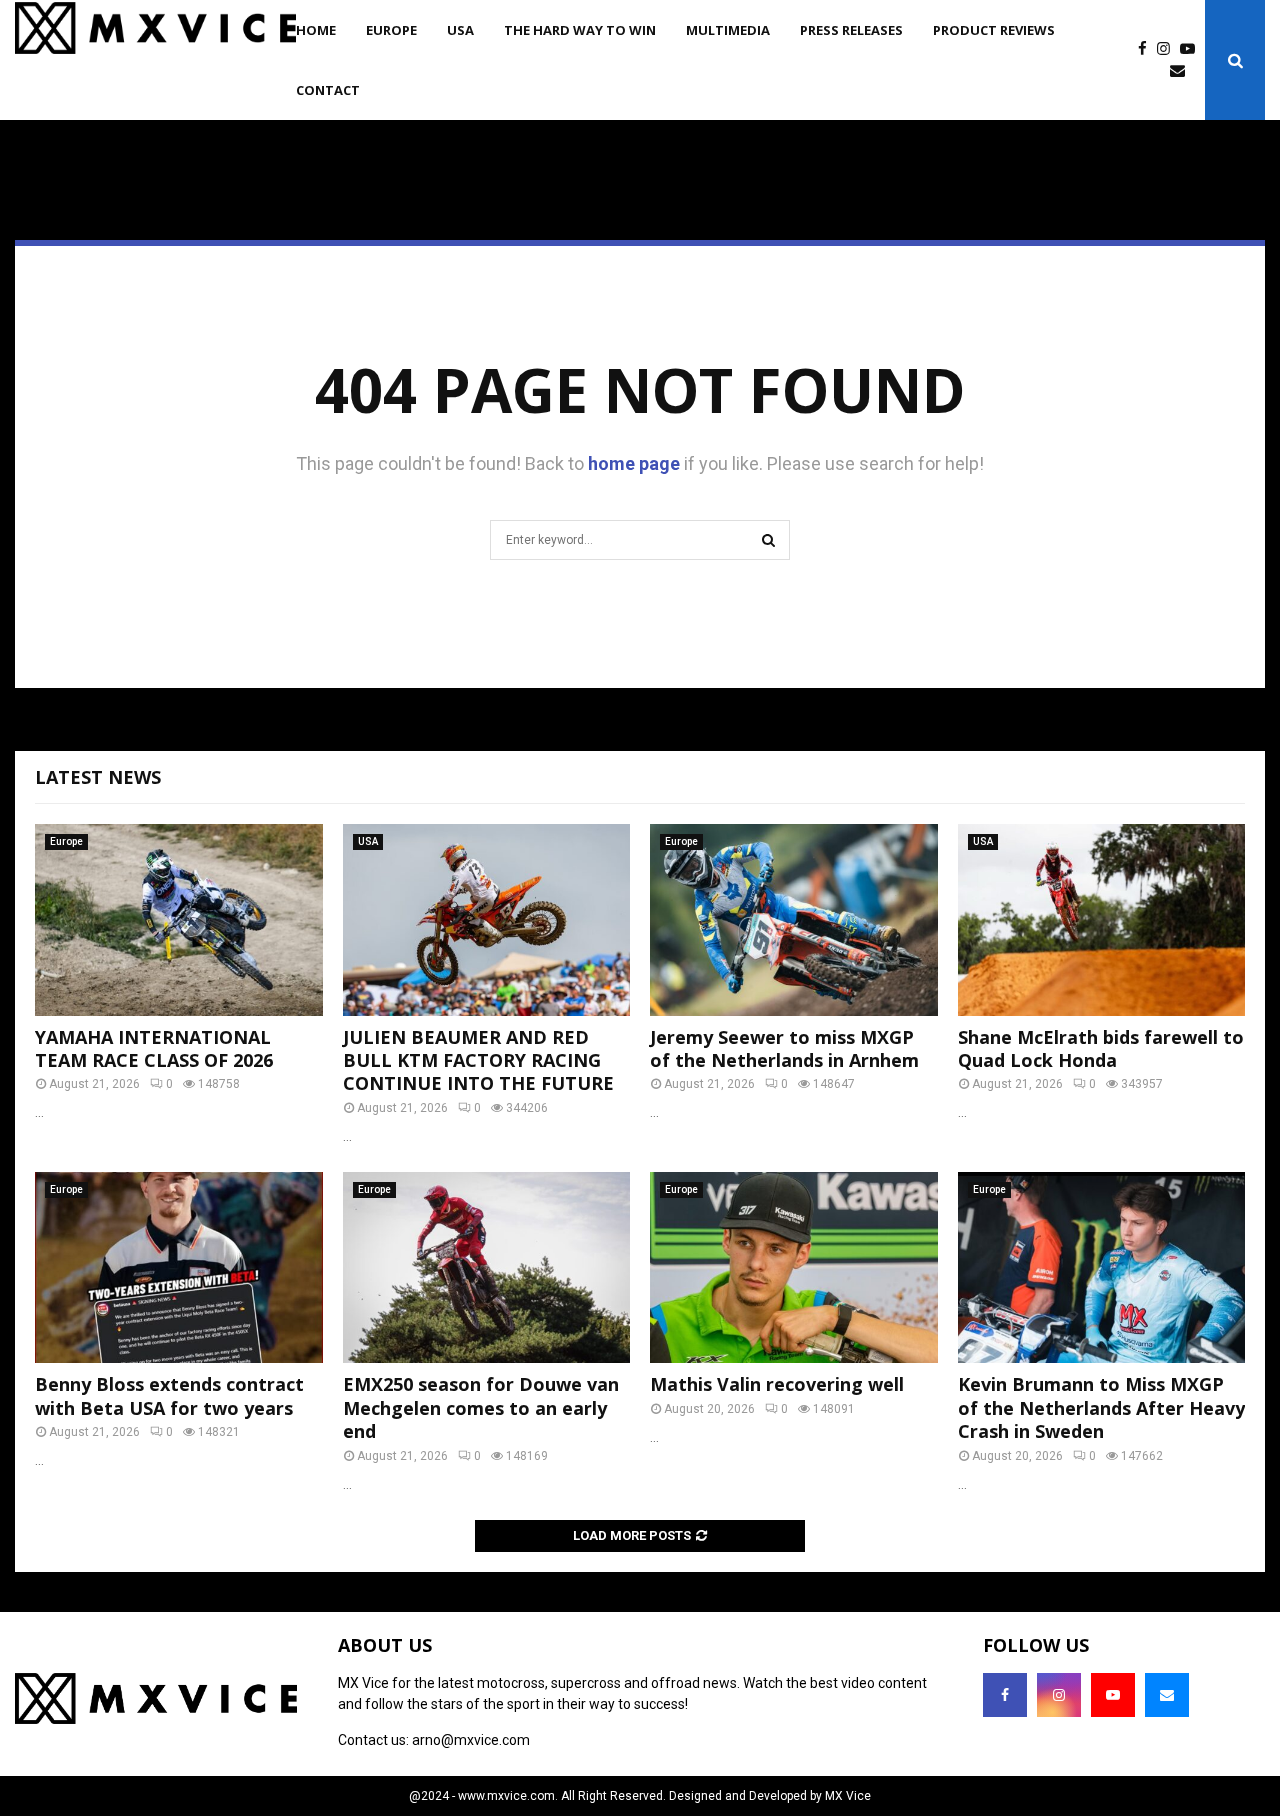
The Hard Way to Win (580, 30)
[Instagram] (1168, 49)
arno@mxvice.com (471, 1740)
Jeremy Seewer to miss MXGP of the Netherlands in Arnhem (784, 1048)
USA (460, 30)
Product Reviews (994, 30)
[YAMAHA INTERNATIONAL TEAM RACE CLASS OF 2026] (179, 920)
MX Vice (848, 1796)
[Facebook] (1147, 49)
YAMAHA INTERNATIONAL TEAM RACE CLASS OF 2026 (154, 1048)
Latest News (98, 777)
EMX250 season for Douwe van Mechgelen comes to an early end (481, 1407)
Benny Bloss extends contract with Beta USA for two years (169, 1395)
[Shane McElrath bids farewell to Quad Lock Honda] (1102, 920)
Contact (328, 90)
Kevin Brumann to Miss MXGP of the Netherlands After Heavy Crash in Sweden (1101, 1407)
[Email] (1182, 71)
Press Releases (851, 30)
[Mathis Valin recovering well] (794, 1268)
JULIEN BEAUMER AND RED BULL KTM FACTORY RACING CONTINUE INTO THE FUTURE (478, 1060)
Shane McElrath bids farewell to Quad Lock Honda (1101, 1048)
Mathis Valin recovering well (777, 1384)
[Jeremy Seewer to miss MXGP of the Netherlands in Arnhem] (794, 920)
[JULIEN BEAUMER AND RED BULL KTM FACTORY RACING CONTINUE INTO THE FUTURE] (487, 920)
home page (634, 463)
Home (316, 30)
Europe (391, 30)
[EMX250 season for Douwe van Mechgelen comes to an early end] (487, 1268)
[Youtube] (1192, 49)
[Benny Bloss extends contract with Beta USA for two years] (179, 1268)
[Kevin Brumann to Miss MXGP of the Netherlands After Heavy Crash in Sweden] (1102, 1268)
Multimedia (728, 30)
